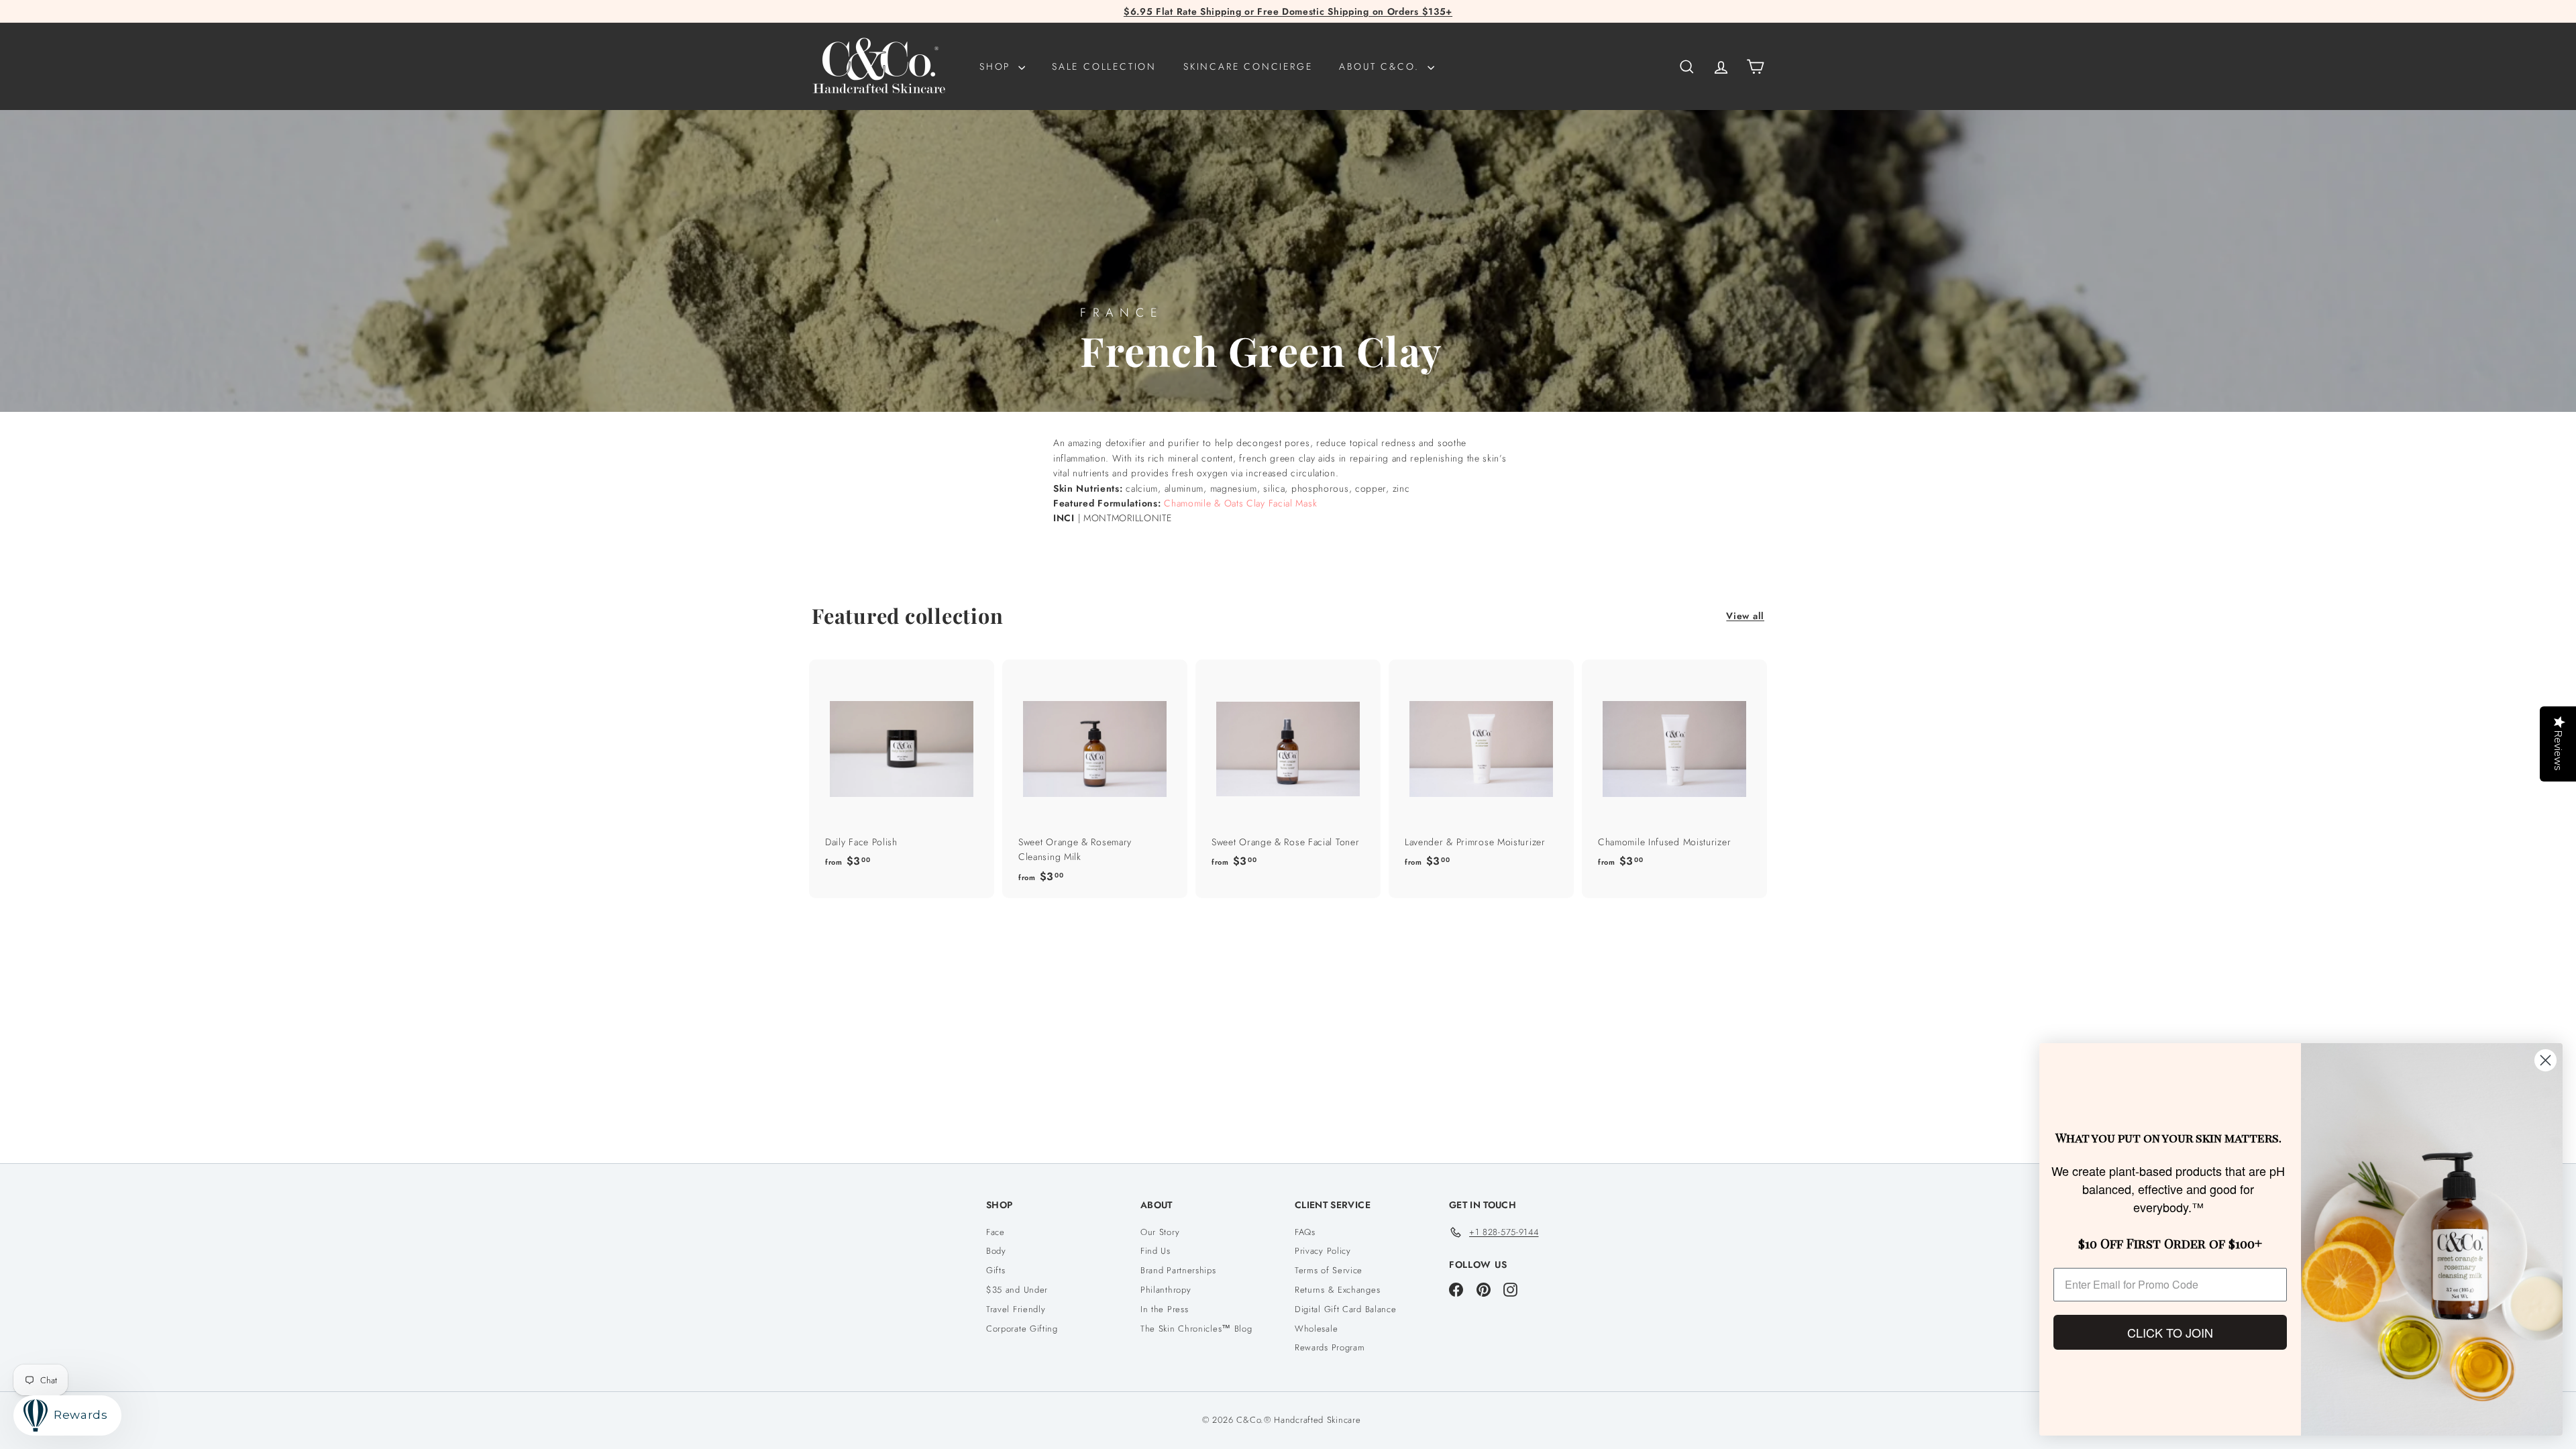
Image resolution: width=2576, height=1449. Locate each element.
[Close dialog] (2545, 1060)
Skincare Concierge (1248, 66)
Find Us (1156, 1251)
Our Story (1160, 1232)
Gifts (996, 1270)
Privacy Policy (1323, 1251)
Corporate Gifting (1022, 1329)
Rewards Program (1330, 1347)
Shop (997, 66)
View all (1745, 616)
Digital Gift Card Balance (1346, 1309)
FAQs (1305, 1232)
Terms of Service (1329, 1270)
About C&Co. (1382, 66)
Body (996, 1251)
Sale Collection (1104, 66)
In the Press (1164, 1309)
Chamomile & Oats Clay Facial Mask (1240, 503)
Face (996, 1232)
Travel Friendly (1016, 1309)
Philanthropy (1166, 1290)
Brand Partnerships (1178, 1270)
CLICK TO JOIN (2170, 1332)
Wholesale (1316, 1329)
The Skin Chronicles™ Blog (1196, 1329)
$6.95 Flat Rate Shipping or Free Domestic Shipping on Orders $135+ (1288, 11)
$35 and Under (1017, 1290)
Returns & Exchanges (1337, 1290)
